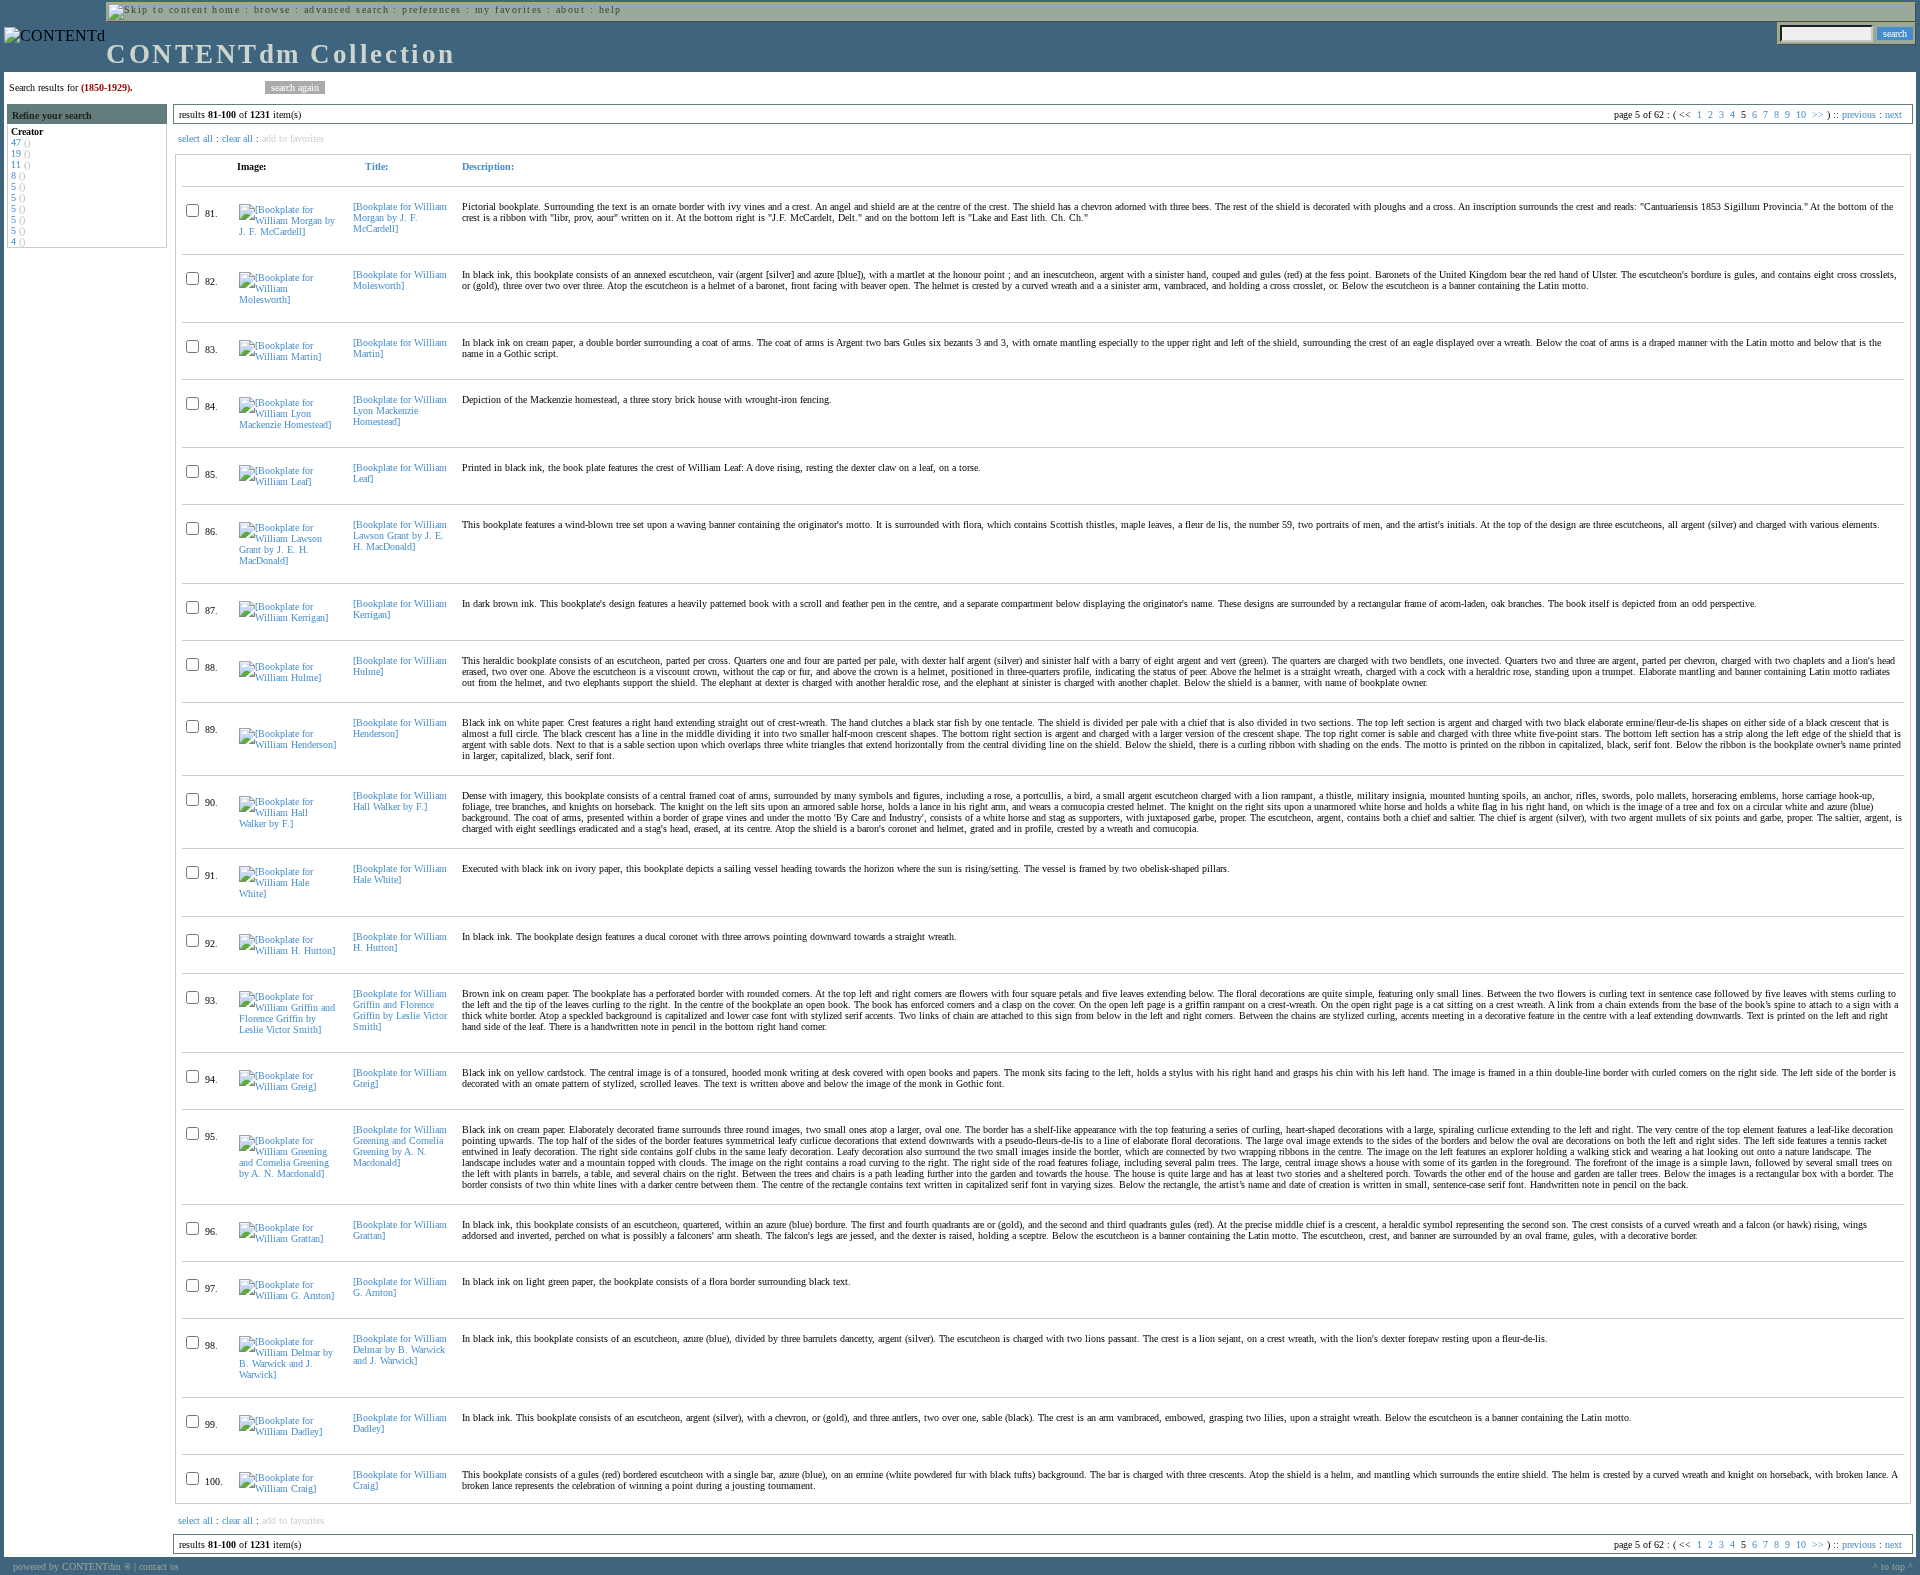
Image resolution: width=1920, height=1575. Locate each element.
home (226, 9)
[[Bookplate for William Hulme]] (287, 677)
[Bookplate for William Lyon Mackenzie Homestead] (400, 410)
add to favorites (293, 138)
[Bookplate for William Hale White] (400, 874)
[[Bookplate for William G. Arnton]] (287, 1295)
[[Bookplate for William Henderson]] (287, 744)
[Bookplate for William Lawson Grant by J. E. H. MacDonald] (400, 535)
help (610, 9)
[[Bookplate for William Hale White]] (287, 893)
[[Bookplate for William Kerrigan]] (287, 617)
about (570, 9)
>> (1818, 114)
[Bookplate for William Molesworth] (400, 280)
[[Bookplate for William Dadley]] (287, 1431)
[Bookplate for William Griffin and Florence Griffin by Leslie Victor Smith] (400, 1010)
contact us (159, 1566)
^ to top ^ (1893, 1566)
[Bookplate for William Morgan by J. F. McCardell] (400, 217)
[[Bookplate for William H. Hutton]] (287, 950)
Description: (488, 166)
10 (1801, 114)
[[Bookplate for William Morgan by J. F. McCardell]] (287, 231)
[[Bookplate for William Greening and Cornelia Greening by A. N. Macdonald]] (287, 1173)
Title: (375, 166)
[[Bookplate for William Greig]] (287, 1086)
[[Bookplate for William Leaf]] (287, 481)
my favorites (509, 9)
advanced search (346, 9)
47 (16, 142)
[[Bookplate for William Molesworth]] (287, 299)
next (1893, 114)
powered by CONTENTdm (72, 1566)
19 (16, 153)
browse (272, 9)
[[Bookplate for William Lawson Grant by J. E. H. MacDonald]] (287, 560)
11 (16, 164)
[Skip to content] (158, 9)
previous (1859, 114)
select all (195, 138)
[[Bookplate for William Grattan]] (287, 1238)
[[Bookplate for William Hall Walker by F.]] (287, 823)
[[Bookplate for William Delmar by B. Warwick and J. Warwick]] (287, 1374)
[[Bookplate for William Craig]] (287, 1488)
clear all (237, 138)
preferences (431, 9)
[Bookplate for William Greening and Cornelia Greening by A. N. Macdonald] (400, 1146)
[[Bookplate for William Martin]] (287, 356)
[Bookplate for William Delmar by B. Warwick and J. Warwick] (400, 1349)
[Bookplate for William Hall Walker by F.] (400, 801)
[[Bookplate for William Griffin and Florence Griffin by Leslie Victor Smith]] (287, 1029)
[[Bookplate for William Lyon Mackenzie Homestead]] (287, 424)
